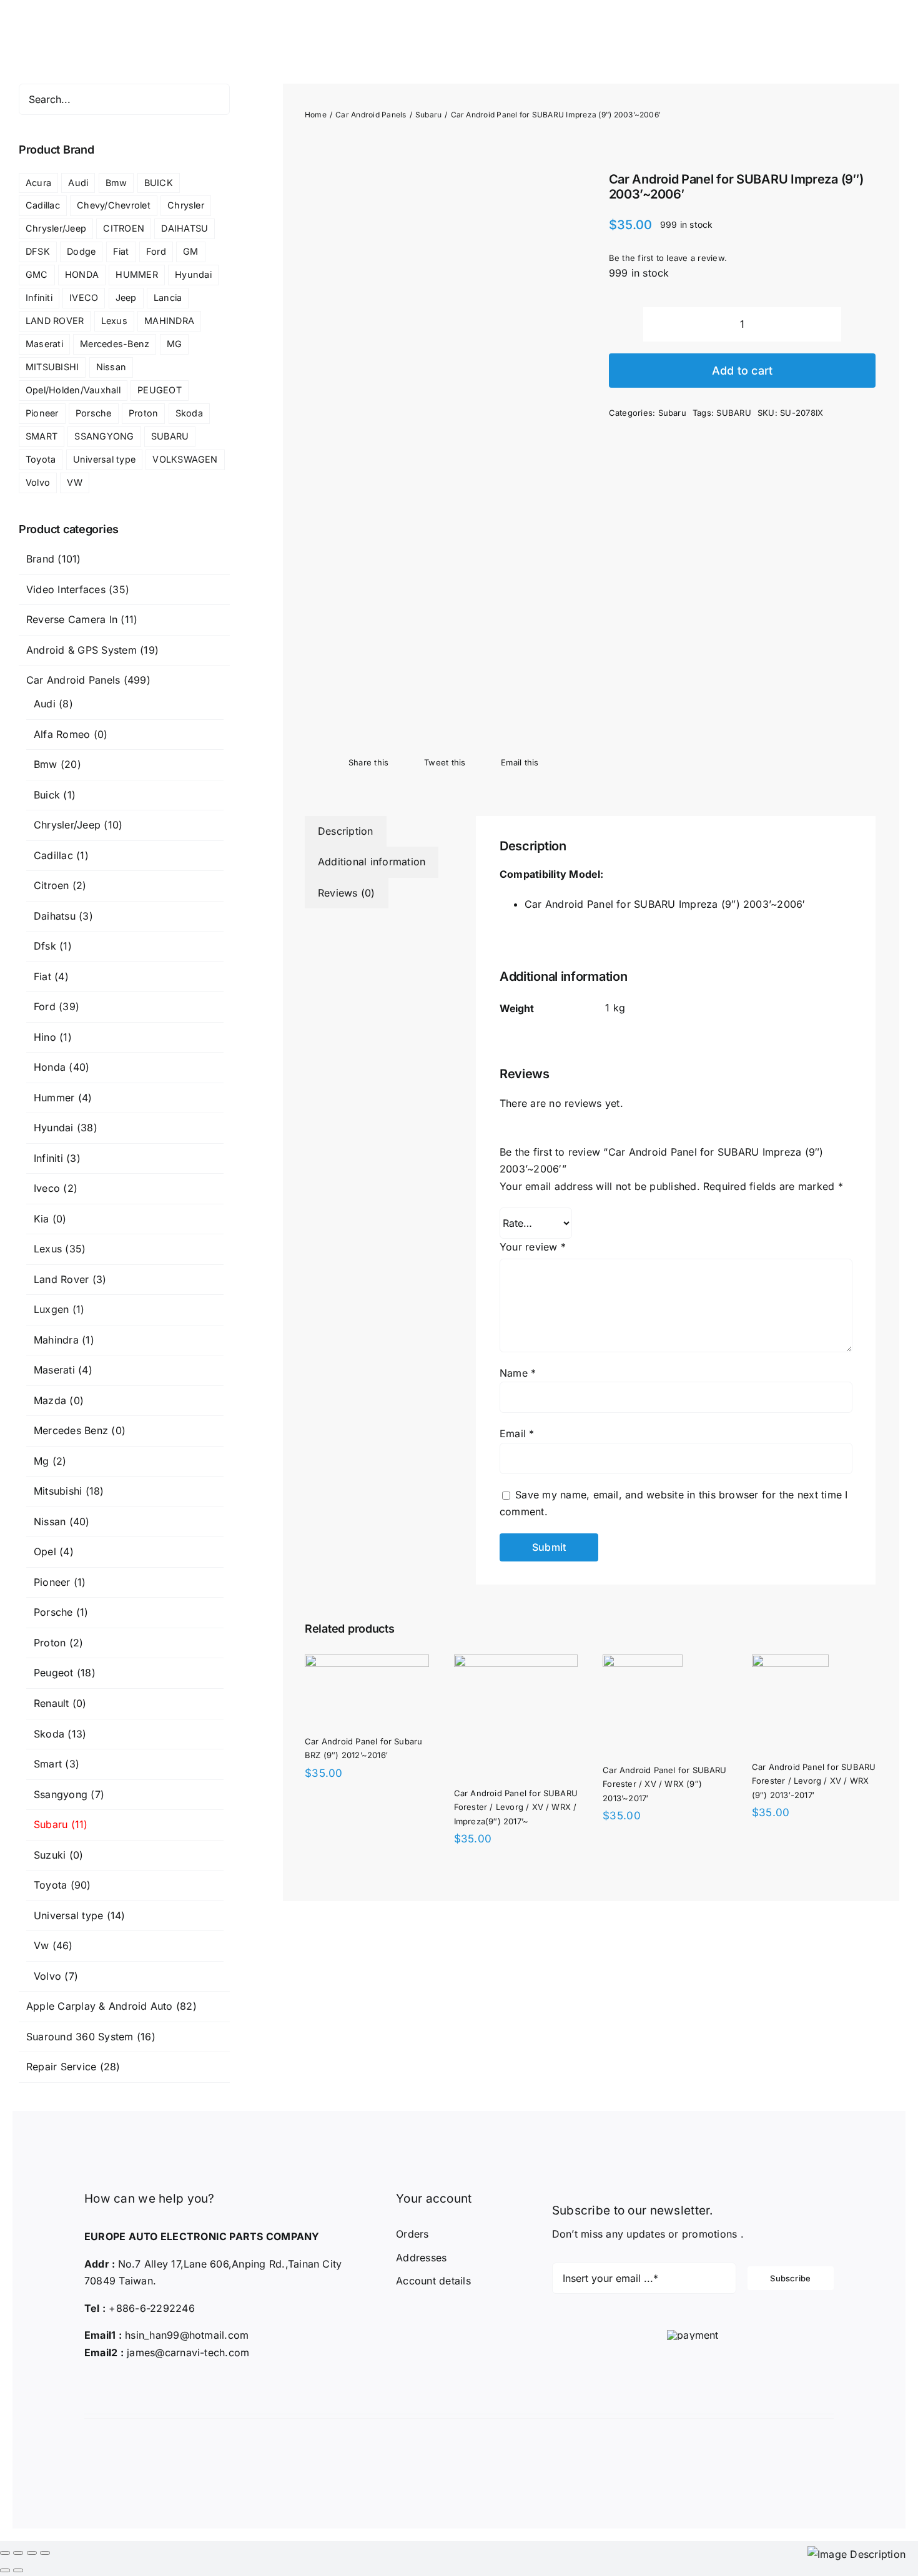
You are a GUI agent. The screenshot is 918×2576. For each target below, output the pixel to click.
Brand (40, 559)
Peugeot (54, 1673)
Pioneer (42, 413)
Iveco (47, 1188)
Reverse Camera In (72, 619)
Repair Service (61, 2067)
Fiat (121, 251)
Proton (143, 413)
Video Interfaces (66, 589)
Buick (47, 795)
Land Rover (61, 1279)
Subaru (672, 413)
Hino (45, 1037)
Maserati (44, 344)
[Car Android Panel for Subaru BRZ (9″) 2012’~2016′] (386, 1663)
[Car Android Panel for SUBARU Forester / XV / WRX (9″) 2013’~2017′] (345, 1864)
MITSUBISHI (52, 367)
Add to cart (743, 371)
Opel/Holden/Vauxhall (73, 390)
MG (174, 344)
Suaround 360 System (80, 2037)
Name (518, 1373)
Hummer (54, 1098)
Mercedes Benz (71, 1430)
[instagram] (125, 2385)
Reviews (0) (347, 893)
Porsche (94, 413)
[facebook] (87, 2385)
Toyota (41, 459)
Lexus (114, 321)
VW (74, 482)
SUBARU (733, 413)
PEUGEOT (160, 390)
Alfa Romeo (62, 734)
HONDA (82, 274)
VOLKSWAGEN (185, 459)
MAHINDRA (169, 321)
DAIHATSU (185, 228)
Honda (50, 1067)
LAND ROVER (55, 321)
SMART (42, 436)
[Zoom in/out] (45, 2553)
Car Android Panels (73, 680)
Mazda (50, 1400)
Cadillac (43, 205)
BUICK (159, 183)
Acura (38, 183)
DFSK (38, 251)
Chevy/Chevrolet (114, 205)
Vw (41, 1945)
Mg (41, 1461)
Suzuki (50, 1855)
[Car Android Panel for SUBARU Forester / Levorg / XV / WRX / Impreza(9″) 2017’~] (664, 1663)
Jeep (126, 297)
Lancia (168, 297)
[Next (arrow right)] (18, 2570)
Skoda (189, 413)
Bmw (116, 183)
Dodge (81, 251)
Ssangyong (61, 1794)
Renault (52, 1703)
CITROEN (124, 228)
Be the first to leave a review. (668, 258)
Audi (78, 183)
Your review (533, 1247)
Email (517, 1433)
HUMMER (136, 274)
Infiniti (39, 297)
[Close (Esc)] (5, 2553)
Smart (48, 1764)
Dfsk (45, 946)
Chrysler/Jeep (56, 228)
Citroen (52, 885)
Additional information (372, 862)
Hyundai (193, 274)
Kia (42, 1219)
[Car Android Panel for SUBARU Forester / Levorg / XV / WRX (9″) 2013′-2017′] (641, 1864)
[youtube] (144, 2385)
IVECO (84, 297)
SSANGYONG (104, 436)
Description (346, 831)
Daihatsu (55, 916)
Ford (156, 251)
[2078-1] (438, 444)
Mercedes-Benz (115, 344)
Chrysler (186, 205)
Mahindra (56, 1340)
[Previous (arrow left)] (5, 2570)
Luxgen (51, 1309)
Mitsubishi (58, 1491)
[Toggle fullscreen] (32, 2553)
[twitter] (106, 2385)
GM (190, 251)
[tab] (346, 832)
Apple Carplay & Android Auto (100, 2006)
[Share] (18, 2553)
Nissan (111, 367)
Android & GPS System (81, 650)
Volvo (38, 482)
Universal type (104, 459)
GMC (37, 274)
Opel (45, 1551)
